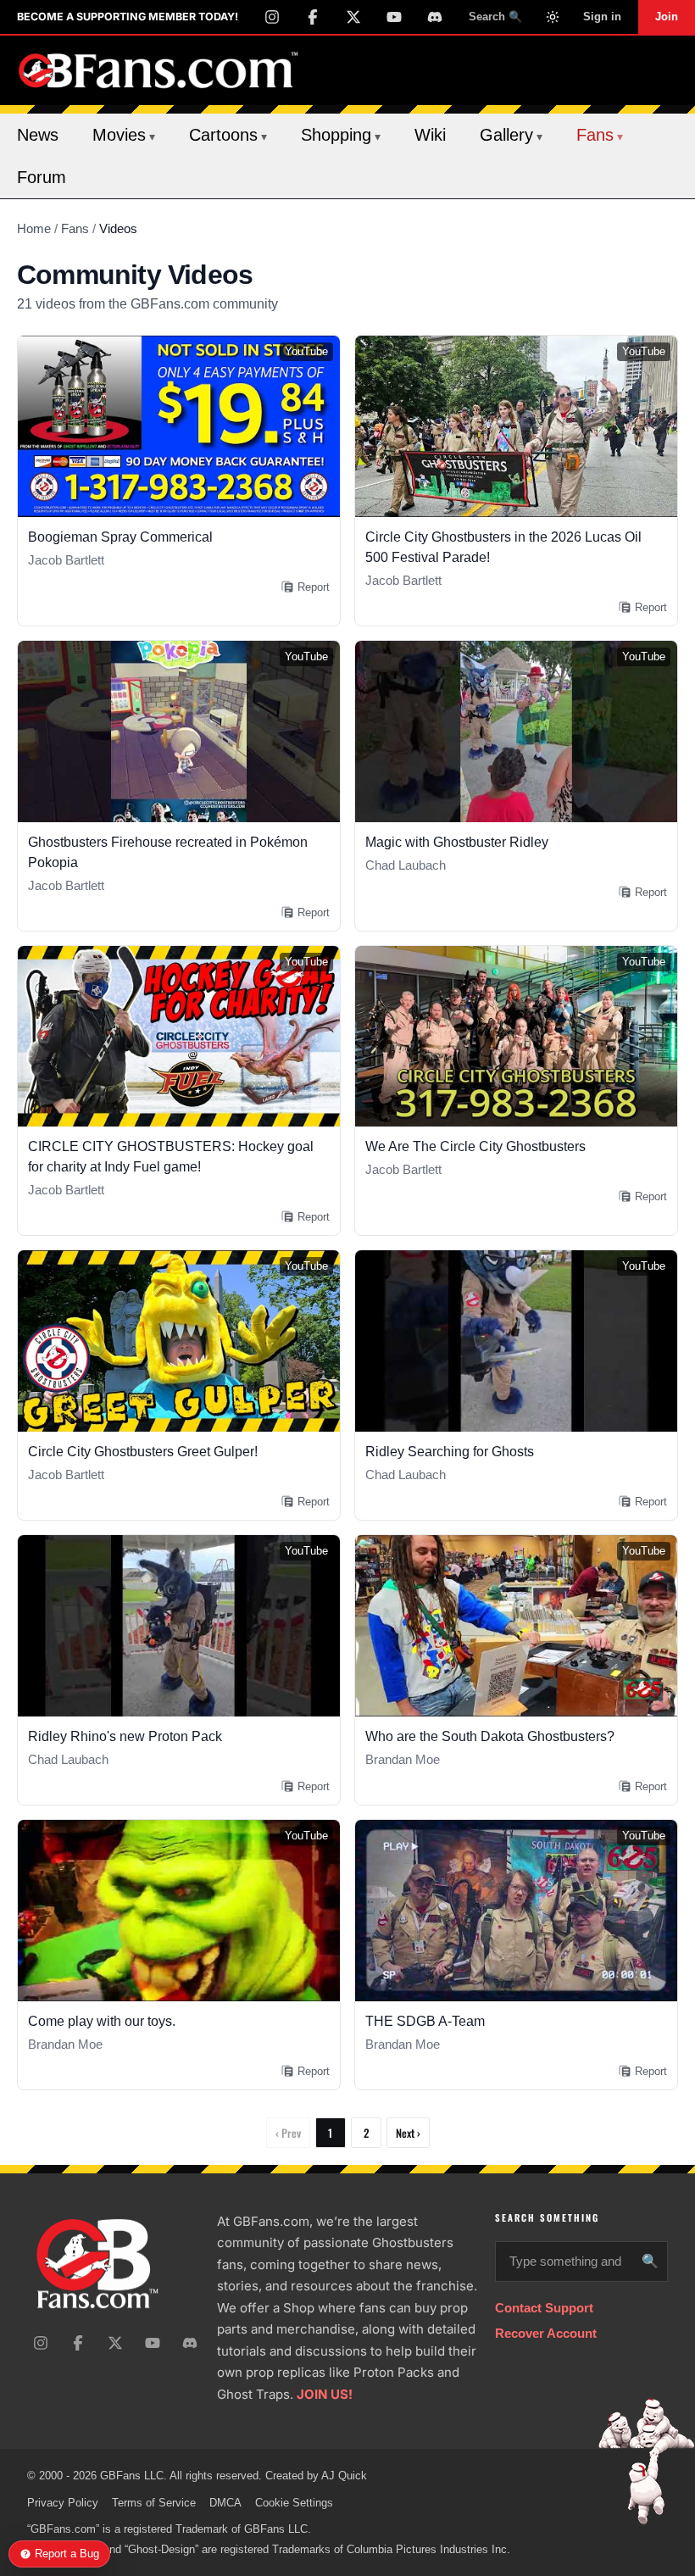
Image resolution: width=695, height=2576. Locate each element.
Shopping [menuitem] (341, 135)
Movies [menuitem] (124, 135)
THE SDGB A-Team (425, 2021)
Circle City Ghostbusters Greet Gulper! (143, 1452)
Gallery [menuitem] (511, 135)
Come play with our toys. (102, 2021)
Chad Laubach (406, 865)
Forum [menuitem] (42, 177)
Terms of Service (154, 2503)
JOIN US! (325, 2394)
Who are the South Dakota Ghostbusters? (490, 1736)
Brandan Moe (403, 1759)
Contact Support (544, 2308)
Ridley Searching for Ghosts (450, 1452)
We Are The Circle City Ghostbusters (475, 1146)
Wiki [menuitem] (430, 135)
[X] (353, 17)
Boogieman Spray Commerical (120, 537)
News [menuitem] (38, 135)
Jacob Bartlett (66, 560)
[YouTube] (394, 17)
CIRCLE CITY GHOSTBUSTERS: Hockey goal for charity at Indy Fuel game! (171, 1157)
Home (34, 228)
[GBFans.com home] (158, 70)
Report (314, 587)
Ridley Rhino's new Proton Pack (125, 1736)
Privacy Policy (63, 2503)
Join (667, 17)
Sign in (602, 17)
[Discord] (435, 17)
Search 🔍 (495, 17)
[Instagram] (272, 17)
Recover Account (546, 2333)
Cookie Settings (294, 2503)
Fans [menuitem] (600, 135)
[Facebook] (313, 17)
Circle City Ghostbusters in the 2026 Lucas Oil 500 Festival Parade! (503, 547)
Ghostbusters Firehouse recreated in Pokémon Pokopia (168, 852)
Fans (75, 228)
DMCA (225, 2503)
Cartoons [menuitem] (228, 135)
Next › (408, 2133)
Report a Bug (67, 2554)
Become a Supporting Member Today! (128, 17)
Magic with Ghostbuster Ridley (457, 842)
